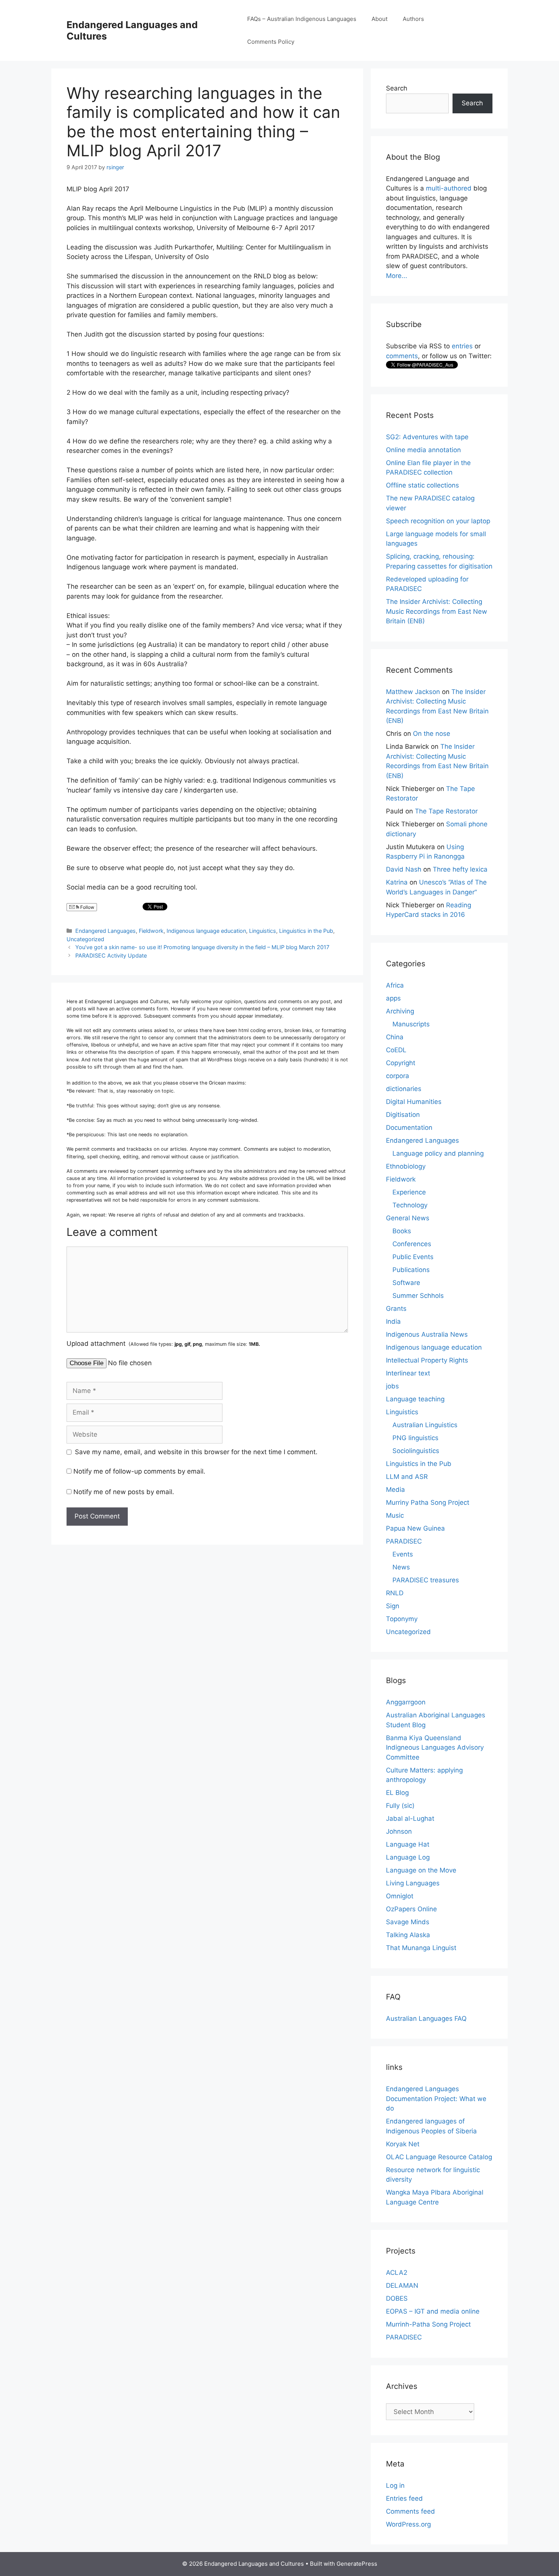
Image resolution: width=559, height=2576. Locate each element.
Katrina (397, 882)
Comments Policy (271, 42)
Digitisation (403, 1115)
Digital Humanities (414, 1102)
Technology (410, 1205)
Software (406, 1283)
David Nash (404, 869)
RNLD (395, 1593)
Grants (396, 1309)
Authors (413, 19)
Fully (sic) (400, 1806)
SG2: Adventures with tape (427, 437)
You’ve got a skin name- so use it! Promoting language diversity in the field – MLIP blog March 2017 (202, 947)
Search (397, 88)
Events (403, 1554)
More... (397, 276)
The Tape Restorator (446, 811)
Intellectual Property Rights (427, 1360)
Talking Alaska (408, 1935)
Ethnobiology (406, 1166)
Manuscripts (411, 1024)
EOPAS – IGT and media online (433, 2311)
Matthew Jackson (413, 692)
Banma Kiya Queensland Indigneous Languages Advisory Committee (435, 1748)
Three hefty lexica (460, 869)
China (395, 1037)
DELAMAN (402, 2285)
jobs (392, 1386)
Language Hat (408, 1844)
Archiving (400, 1011)
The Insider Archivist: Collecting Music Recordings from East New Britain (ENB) (437, 611)
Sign (393, 1606)
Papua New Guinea (415, 1528)
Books (402, 1231)
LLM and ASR (407, 1477)
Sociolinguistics (416, 1451)
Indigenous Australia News (427, 1334)
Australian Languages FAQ (426, 2019)
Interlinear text (408, 1373)
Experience (409, 1192)
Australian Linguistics (425, 1425)
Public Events (413, 1257)
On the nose (432, 734)
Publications (411, 1270)
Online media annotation (423, 450)
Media (395, 1490)
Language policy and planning (438, 1153)
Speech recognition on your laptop (438, 521)
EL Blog (397, 1793)
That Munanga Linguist (421, 1948)
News (401, 1567)
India (393, 1321)
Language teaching (415, 1399)
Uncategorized (85, 939)
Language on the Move (421, 1870)
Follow (87, 907)
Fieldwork (151, 931)
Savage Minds (408, 1922)
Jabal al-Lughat (410, 1818)
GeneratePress (357, 2564)
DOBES (397, 2298)
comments (402, 356)
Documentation (409, 1128)
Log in (395, 2485)
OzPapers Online (411, 1909)
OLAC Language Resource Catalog (439, 2157)
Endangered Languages (106, 931)
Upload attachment (163, 1344)
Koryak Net (403, 2144)
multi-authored (449, 188)
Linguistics (263, 931)
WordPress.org (408, 2524)
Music (395, 1515)
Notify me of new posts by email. (124, 1492)
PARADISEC (404, 1541)
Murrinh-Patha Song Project (428, 2324)
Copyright (401, 1063)
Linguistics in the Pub (306, 931)
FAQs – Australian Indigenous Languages (302, 19)
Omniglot (400, 1896)
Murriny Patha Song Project (428, 1502)
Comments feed (411, 2511)
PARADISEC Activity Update (111, 955)
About (380, 19)
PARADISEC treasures (426, 1580)
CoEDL (396, 1050)
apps (393, 998)
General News (408, 1218)
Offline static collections (422, 485)
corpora (398, 1076)
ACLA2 (397, 2273)
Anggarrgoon (406, 1702)
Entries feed (404, 2498)
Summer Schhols (418, 1296)
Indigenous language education (206, 931)
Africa (395, 985)
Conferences (412, 1244)
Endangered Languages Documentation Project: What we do (436, 2099)
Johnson (399, 1831)
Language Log (408, 1857)
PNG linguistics (415, 1438)
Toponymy (402, 1619)
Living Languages (413, 1883)
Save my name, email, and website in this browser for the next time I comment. (196, 1452)
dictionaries (404, 1089)
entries (462, 346)
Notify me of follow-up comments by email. (139, 1471)
